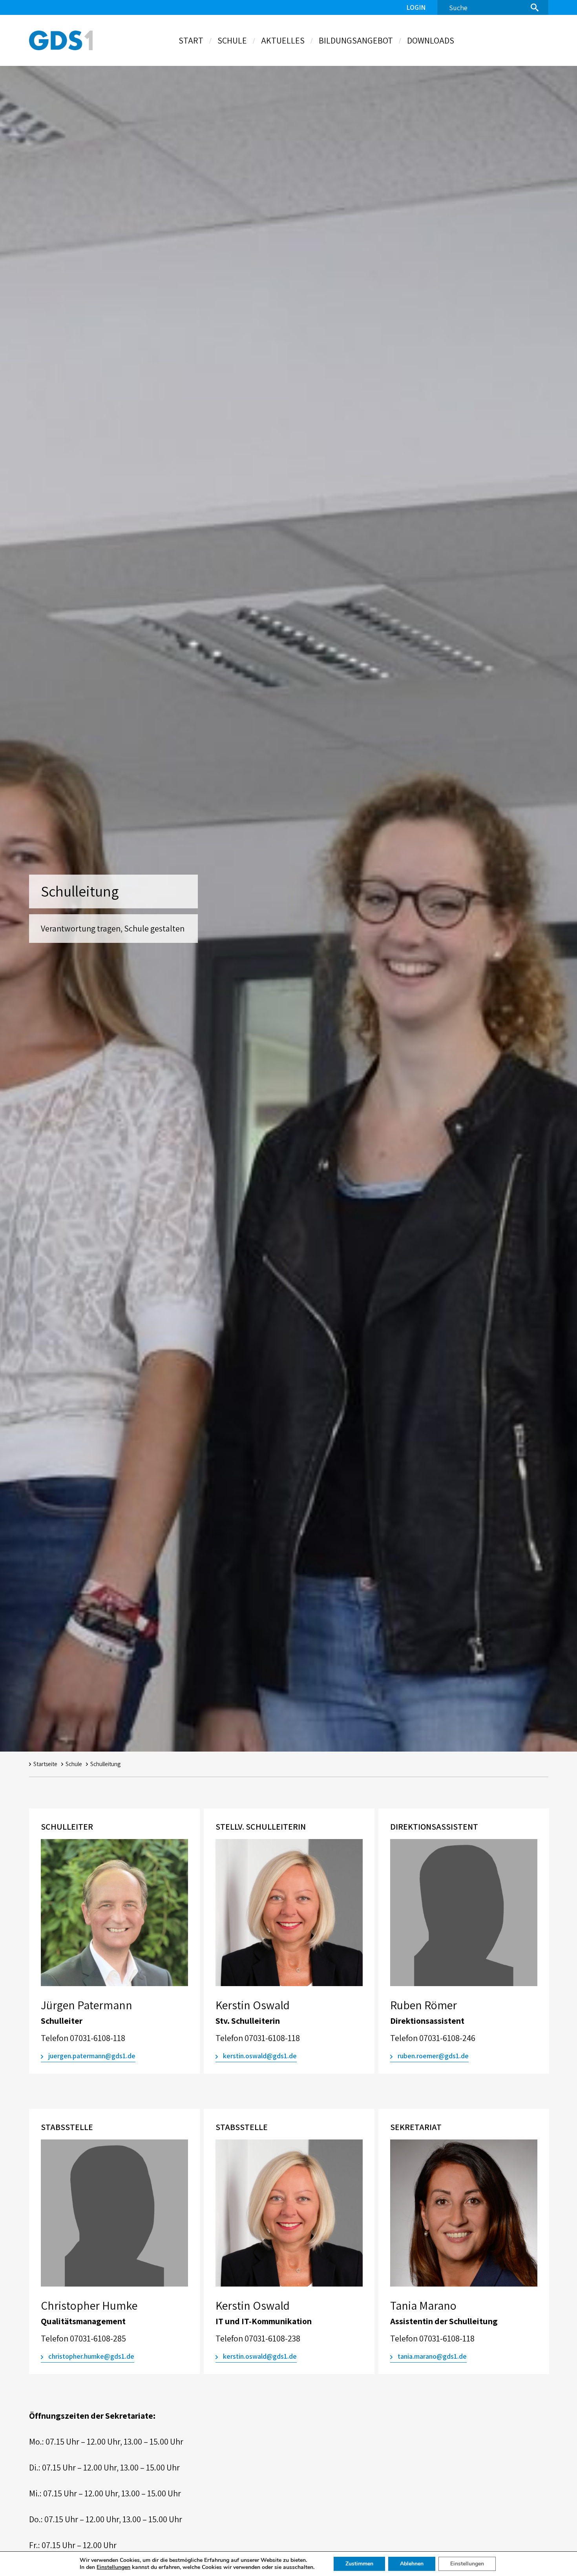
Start (191, 40)
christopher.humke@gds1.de (91, 2356)
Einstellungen (113, 2567)
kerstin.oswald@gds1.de (260, 2056)
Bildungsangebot (356, 40)
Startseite (45, 1764)
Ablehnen (412, 2564)
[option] (114, 1943)
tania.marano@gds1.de (432, 2356)
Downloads (431, 40)
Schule (232, 40)
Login (416, 7)
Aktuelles (283, 40)
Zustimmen (359, 2564)
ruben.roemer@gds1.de (433, 2056)
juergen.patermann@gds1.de (92, 2056)
